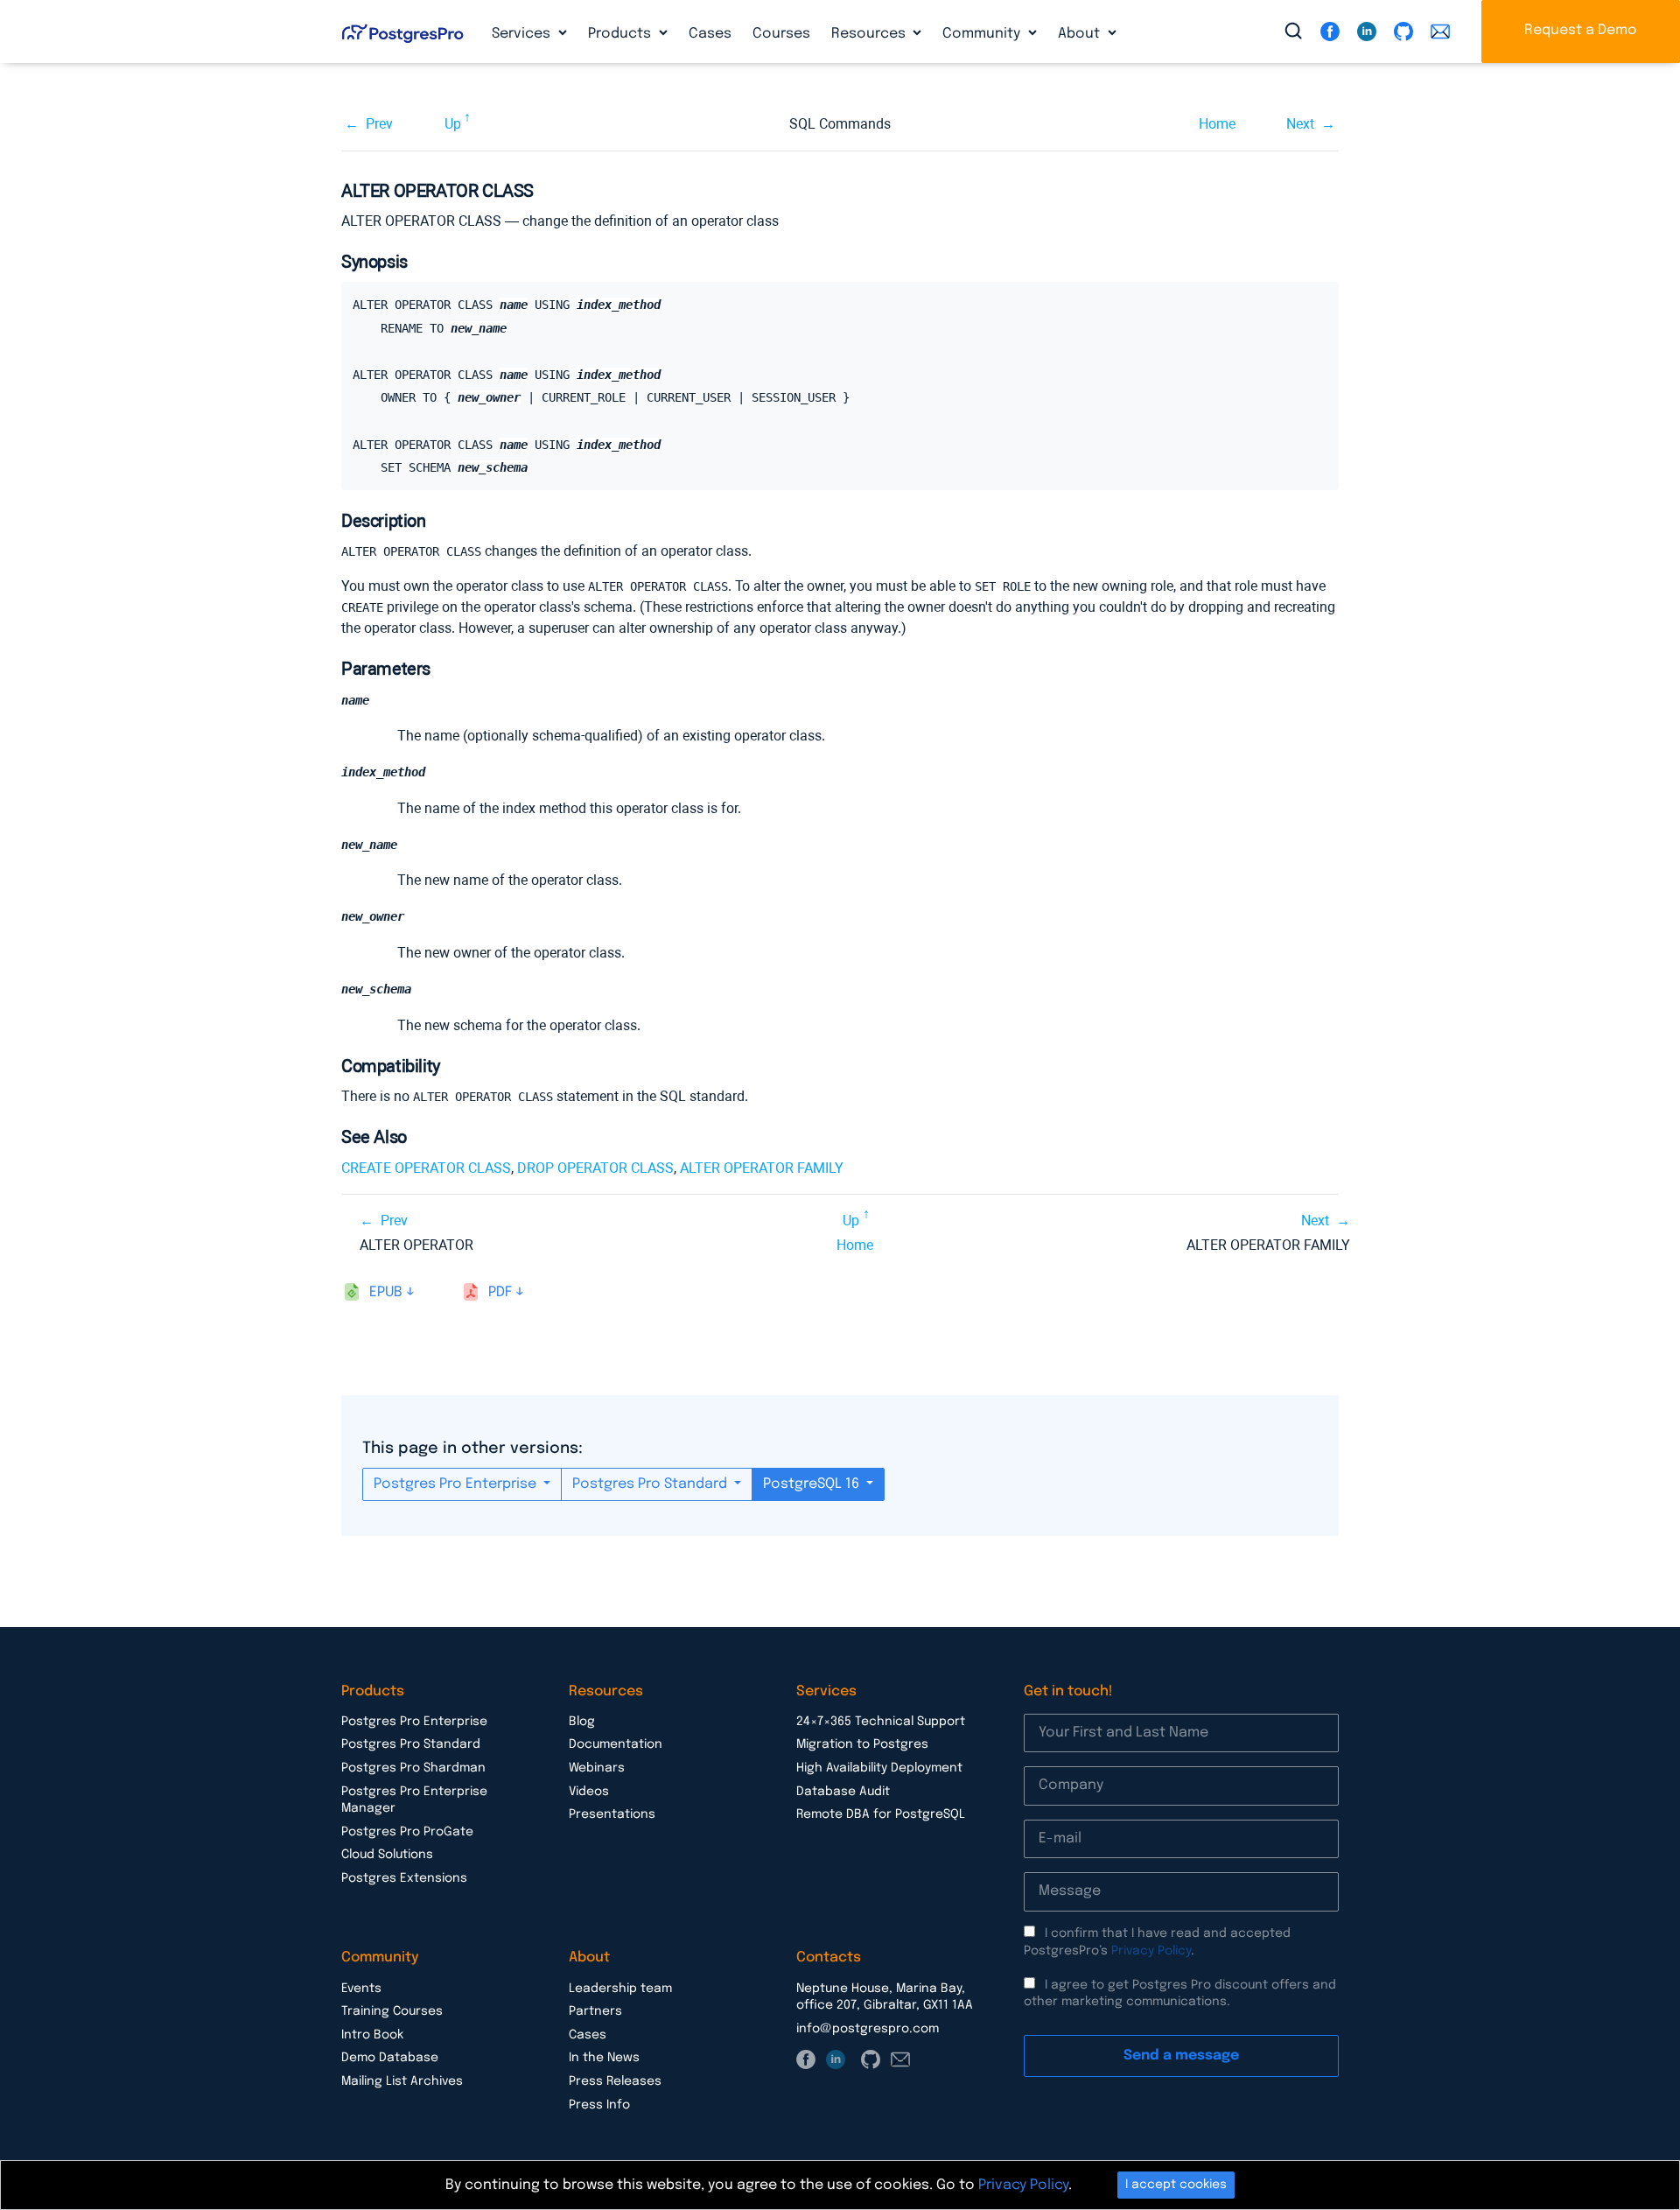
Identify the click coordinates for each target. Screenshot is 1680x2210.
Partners (595, 2011)
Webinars (597, 1768)
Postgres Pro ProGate (407, 1832)
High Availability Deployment (879, 1768)
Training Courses (392, 2011)
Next (1300, 124)
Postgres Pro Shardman (413, 1768)
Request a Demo (1581, 30)
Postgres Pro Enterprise (457, 1484)
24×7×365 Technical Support (881, 1722)
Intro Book (372, 2035)
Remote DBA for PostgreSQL (881, 1814)
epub (386, 1292)
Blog (582, 1722)
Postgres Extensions (404, 1878)
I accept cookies (1176, 2185)
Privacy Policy (1151, 1951)
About (1081, 34)
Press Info (599, 2105)
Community (983, 34)
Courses (781, 34)
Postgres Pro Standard (651, 1484)
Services (523, 34)
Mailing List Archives (402, 2081)
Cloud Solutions (387, 1855)
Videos (589, 1792)
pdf (500, 1292)
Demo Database (390, 2058)
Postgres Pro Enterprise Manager (414, 1800)
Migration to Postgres (862, 1744)
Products (621, 34)
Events (361, 1989)
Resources (870, 34)
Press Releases (615, 2081)
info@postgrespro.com (868, 2029)
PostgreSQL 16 (813, 1484)
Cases (710, 34)
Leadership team (620, 1989)
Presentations (612, 1814)
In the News (604, 2058)
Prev (379, 124)
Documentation (616, 1744)
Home (1217, 124)
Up (453, 124)
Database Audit (843, 1792)
